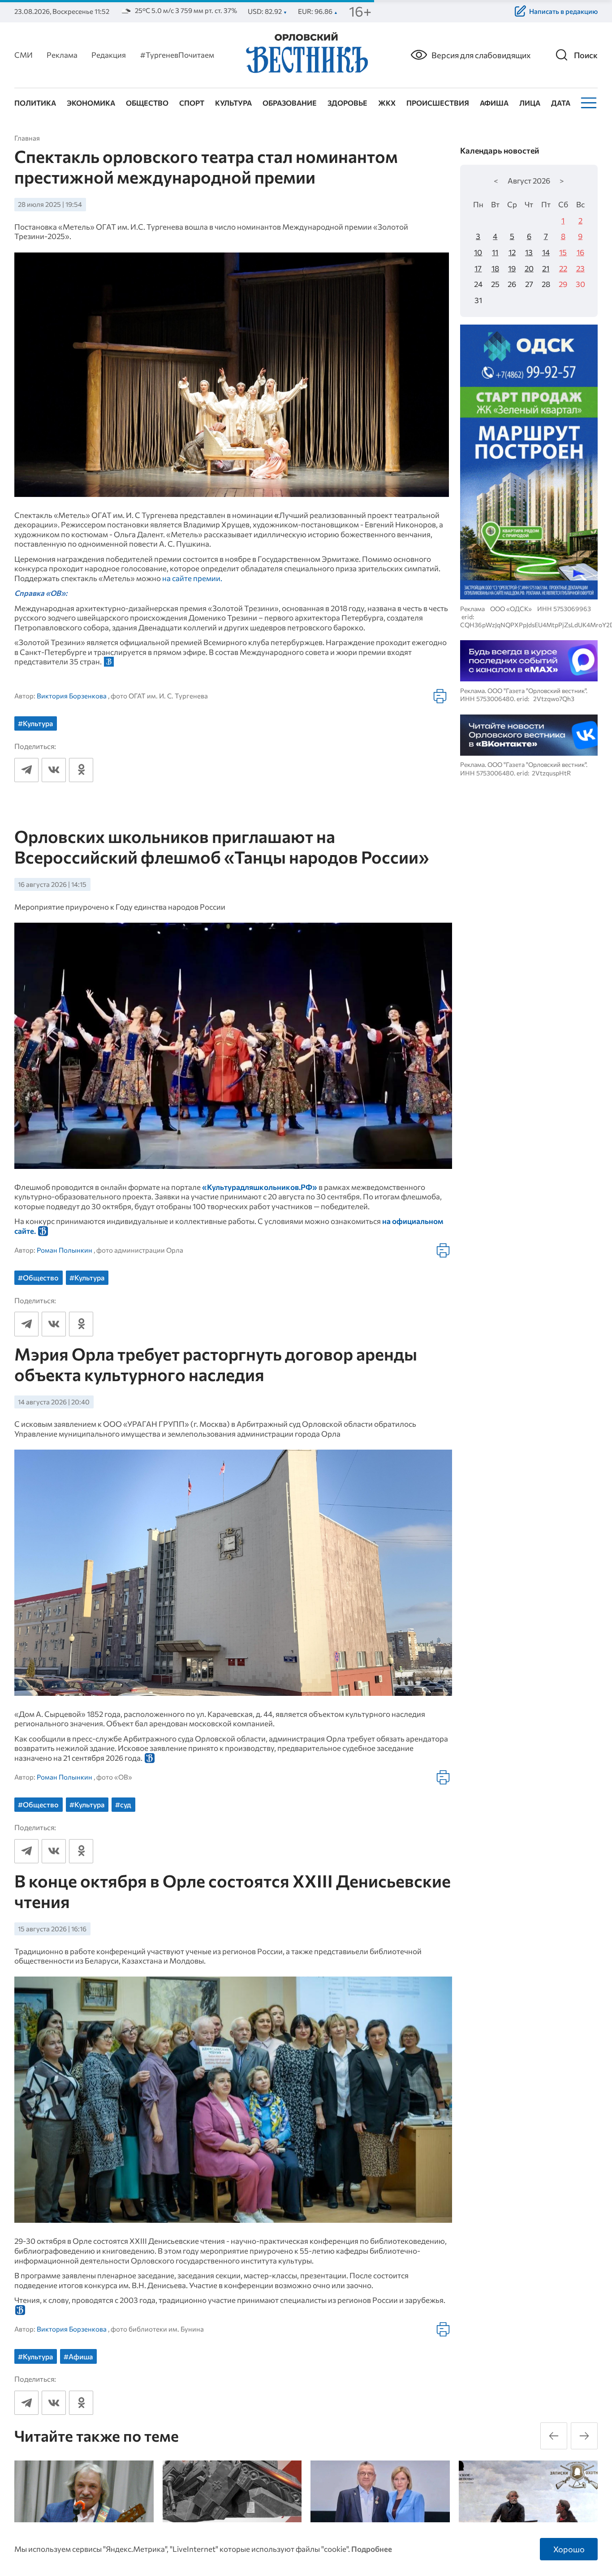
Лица (530, 103)
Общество (147, 103)
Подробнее (372, 2549)
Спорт (192, 103)
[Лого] (306, 54)
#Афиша (78, 2356)
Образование (290, 103)
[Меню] (588, 103)
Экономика (91, 103)
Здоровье (347, 103)
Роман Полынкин (65, 1250)
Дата (561, 103)
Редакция (109, 55)
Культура (233, 103)
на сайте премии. (192, 578)
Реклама (62, 55)
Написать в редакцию (563, 11)
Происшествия (438, 103)
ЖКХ (387, 103)
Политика (35, 103)
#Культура (35, 723)
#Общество (38, 1277)
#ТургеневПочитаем (177, 55)
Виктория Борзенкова (72, 696)
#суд (123, 1804)
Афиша (494, 103)
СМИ (24, 55)
